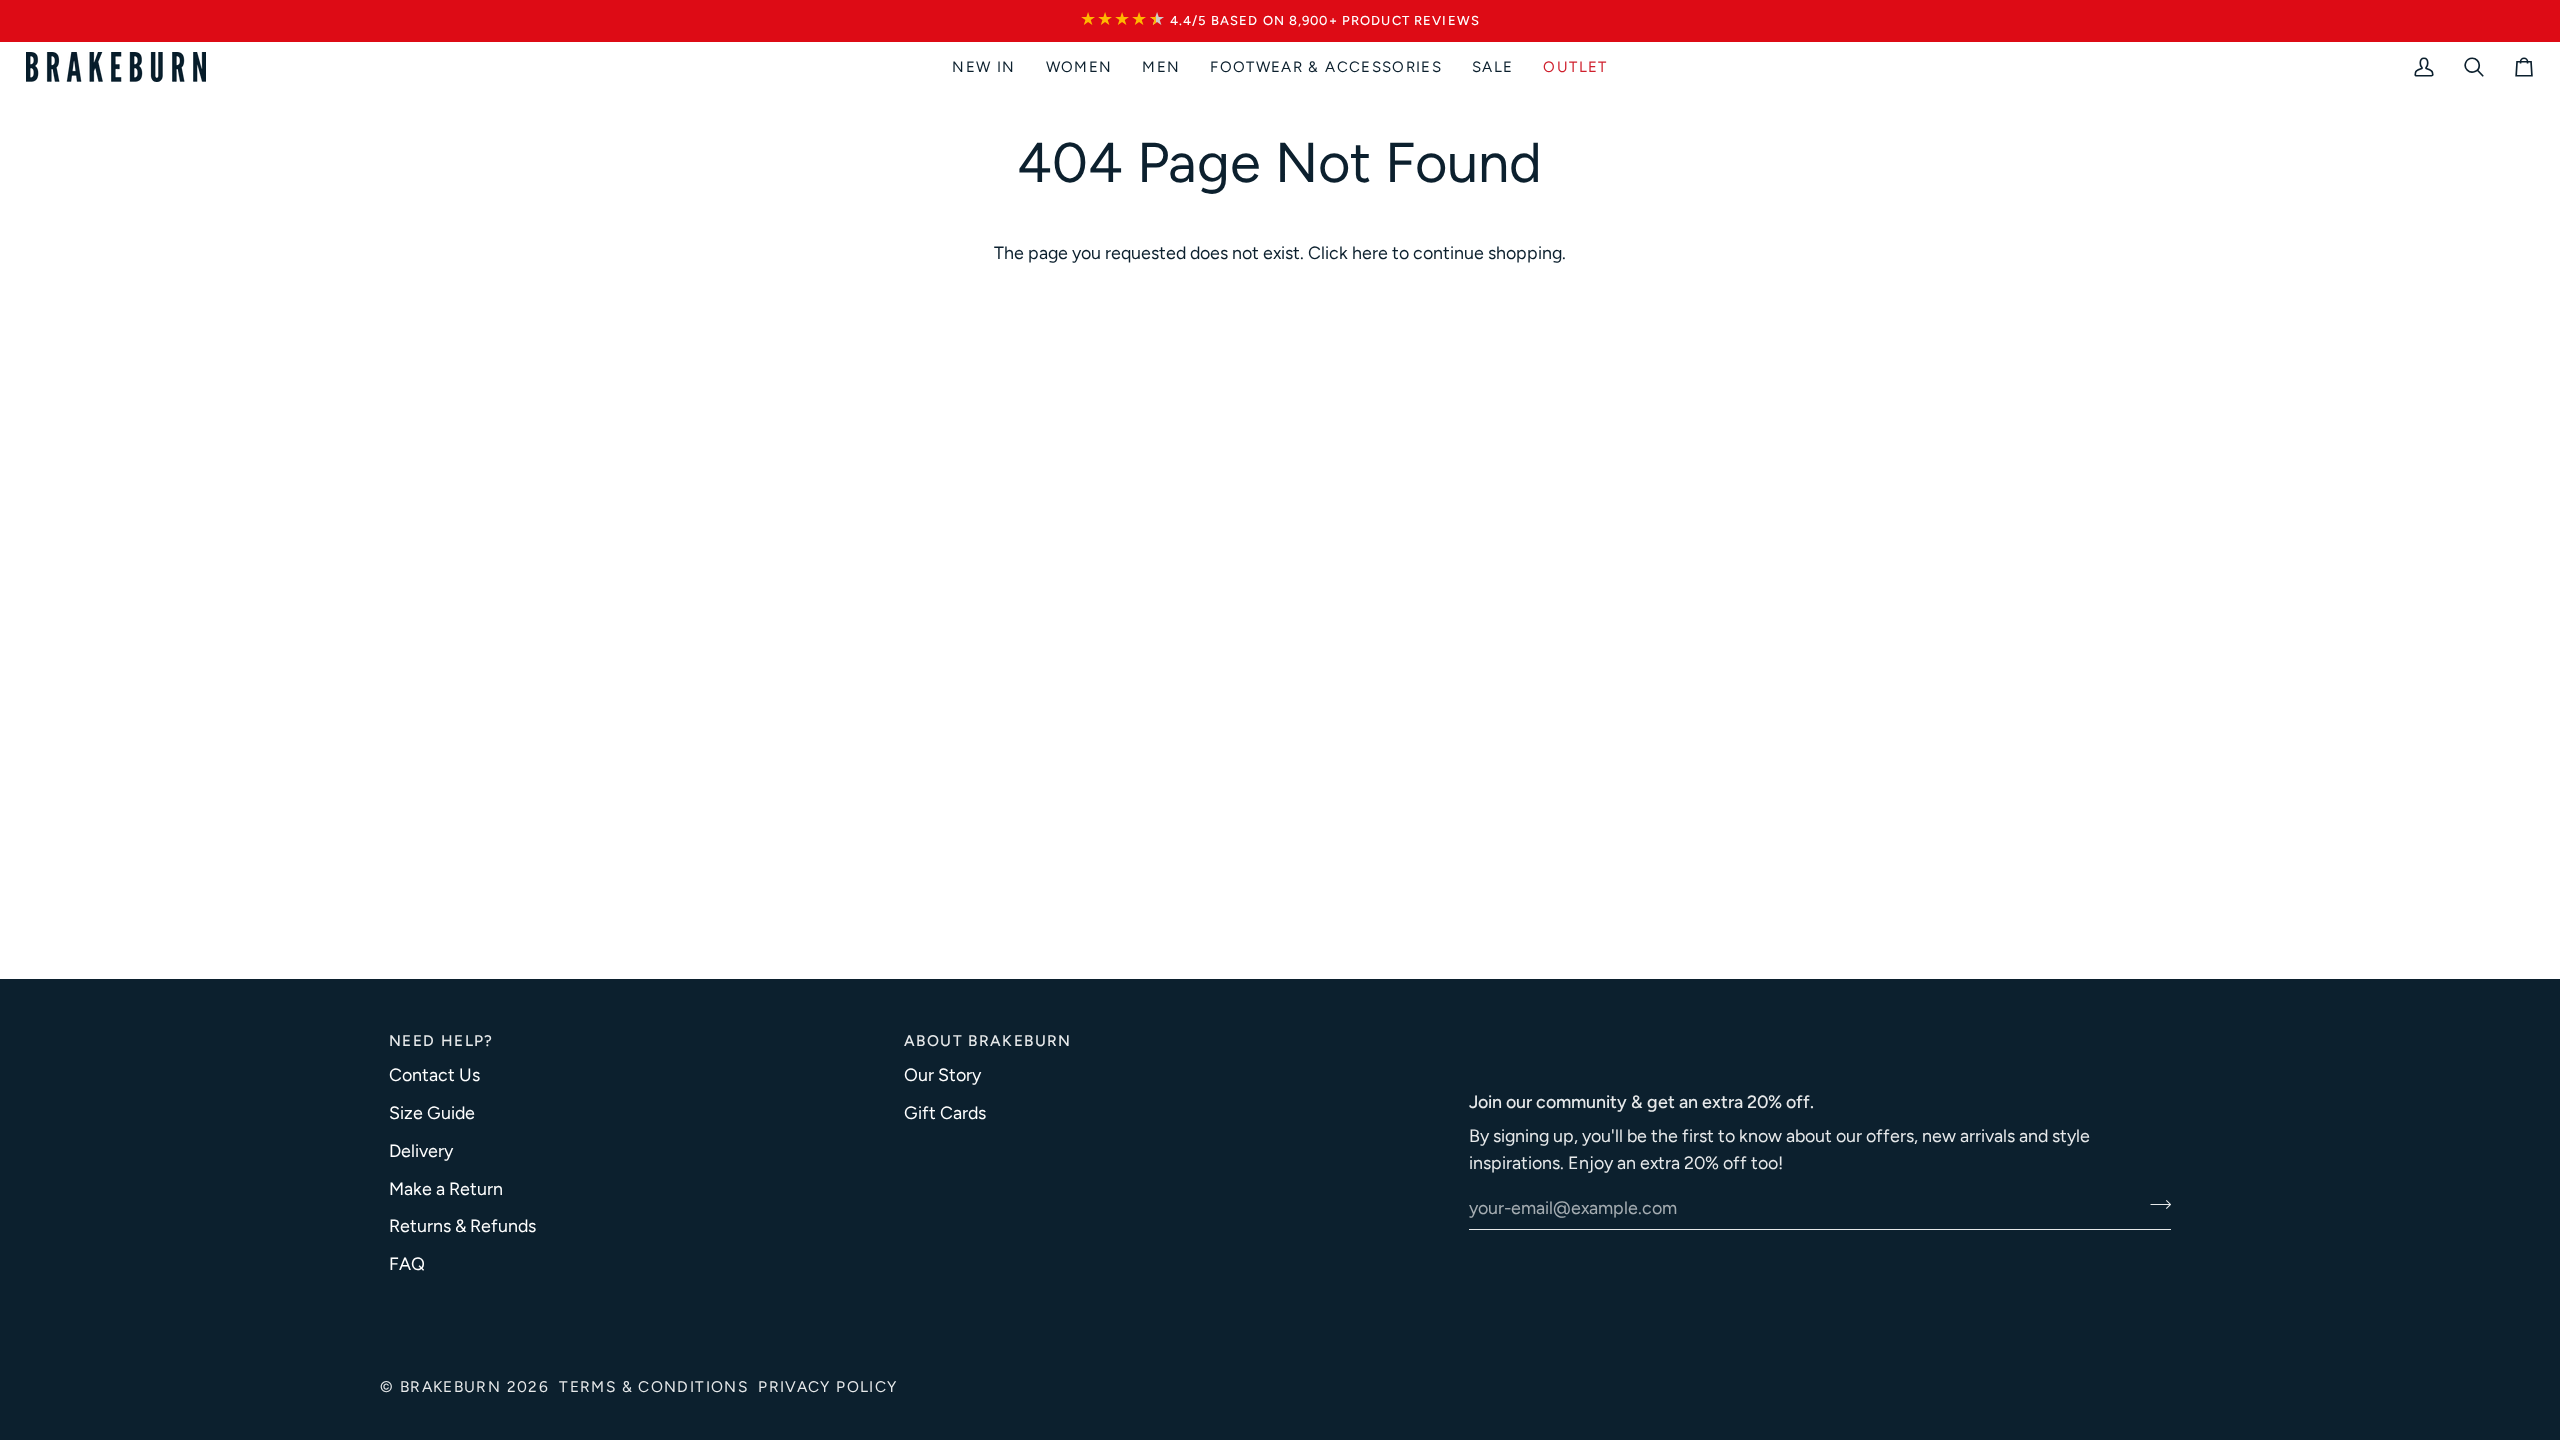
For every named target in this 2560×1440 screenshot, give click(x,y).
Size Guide (432, 1112)
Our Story (942, 1074)
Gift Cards (945, 1112)
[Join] (2154, 1205)
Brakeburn (450, 1386)
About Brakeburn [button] (988, 1040)
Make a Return (446, 1188)
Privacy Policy (827, 1386)
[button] (1079, 67)
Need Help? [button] (441, 1040)
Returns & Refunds (462, 1225)
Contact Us (434, 1074)
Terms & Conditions (653, 1386)
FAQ (407, 1263)
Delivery (421, 1150)
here (1370, 252)
